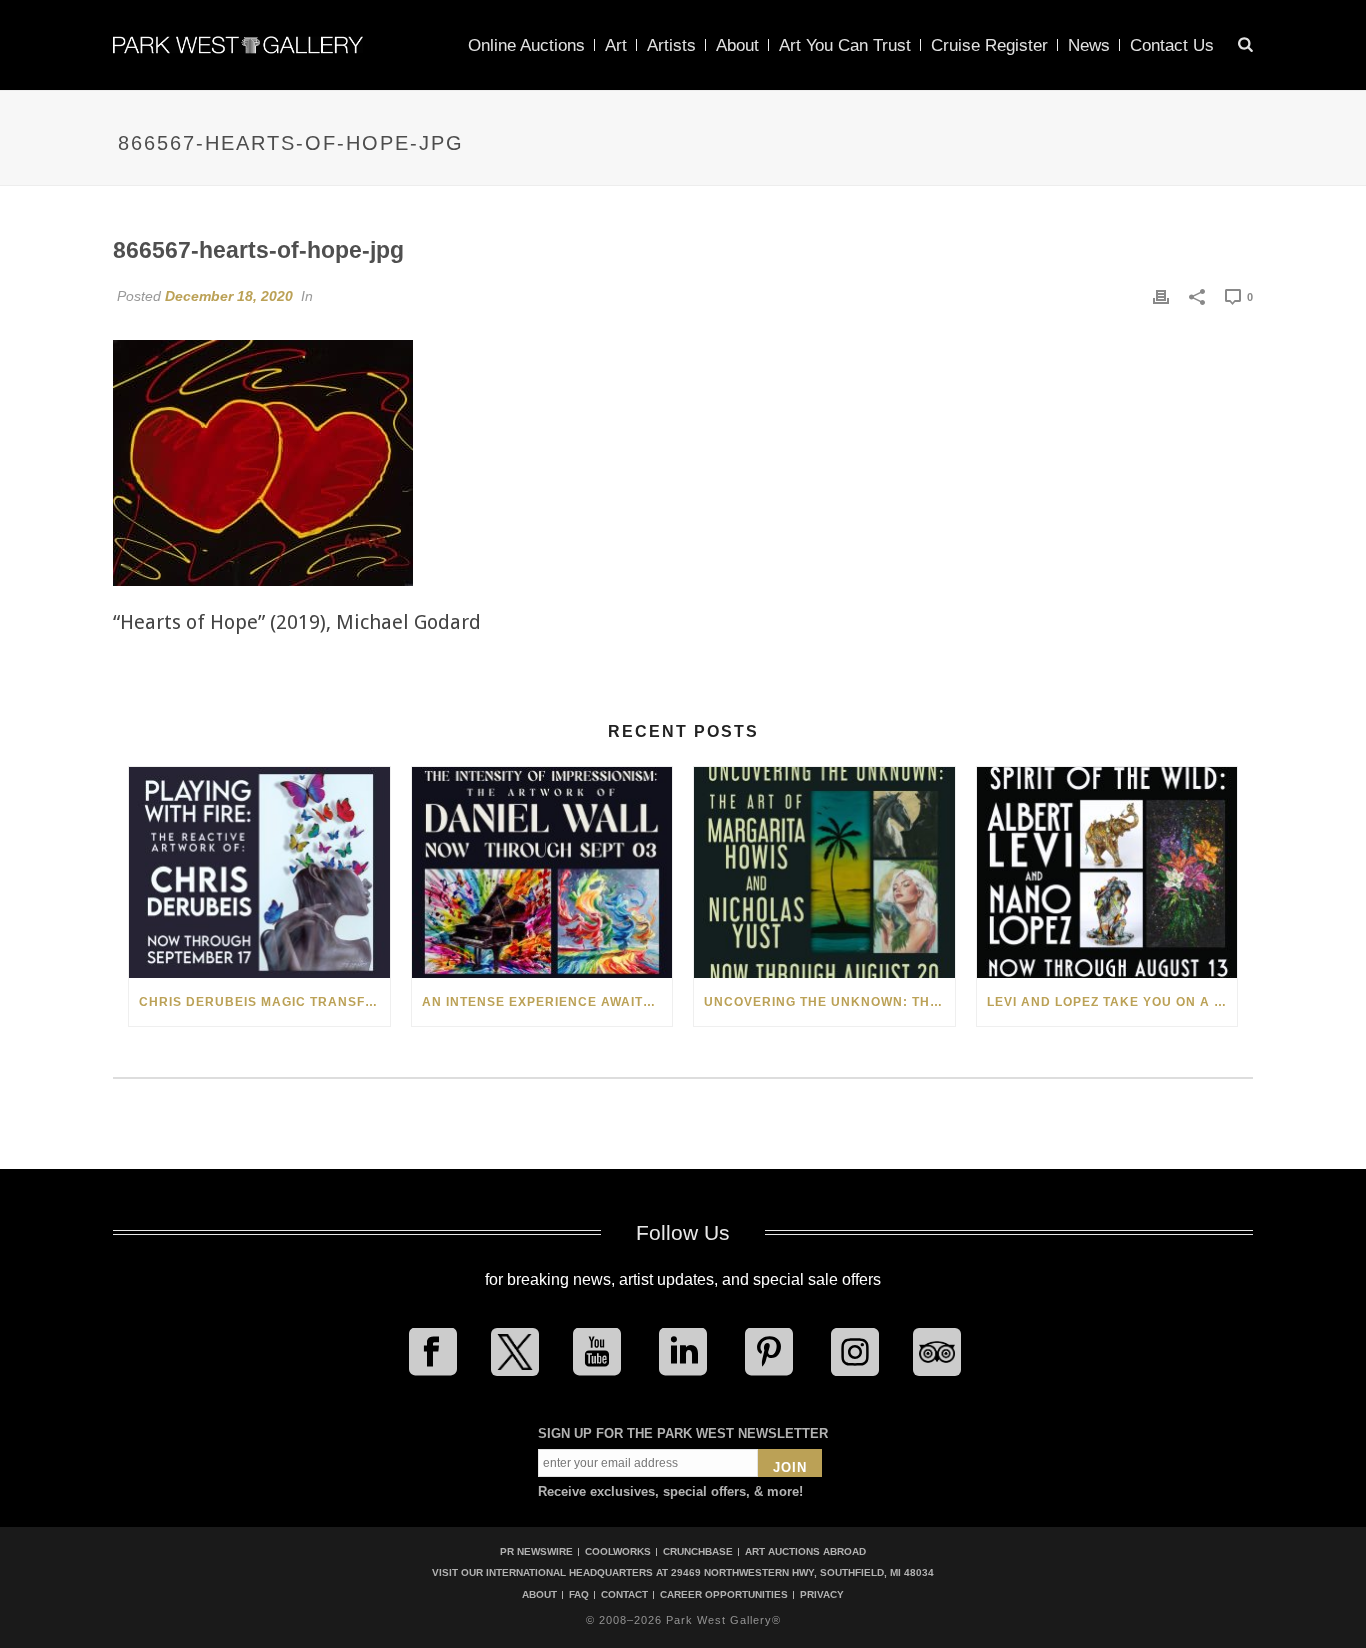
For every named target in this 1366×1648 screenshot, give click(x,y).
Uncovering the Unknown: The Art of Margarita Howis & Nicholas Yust (829, 1002)
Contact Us (1172, 45)
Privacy (822, 1595)
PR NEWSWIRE (536, 1551)
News (1089, 45)
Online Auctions (526, 45)
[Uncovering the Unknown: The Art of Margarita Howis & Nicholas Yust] (824, 872)
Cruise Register (989, 45)
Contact (624, 1595)
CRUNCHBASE (698, 1551)
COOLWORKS (618, 1551)
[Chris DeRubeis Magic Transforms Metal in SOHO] (259, 872)
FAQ (579, 1595)
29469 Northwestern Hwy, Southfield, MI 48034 (802, 1572)
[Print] (1161, 296)
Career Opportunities (724, 1595)
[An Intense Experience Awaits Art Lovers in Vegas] (542, 872)
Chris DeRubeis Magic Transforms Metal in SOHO (264, 1002)
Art (616, 45)
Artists (671, 45)
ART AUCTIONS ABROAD (805, 1551)
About (737, 45)
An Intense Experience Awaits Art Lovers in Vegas (547, 1002)
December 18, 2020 (229, 296)
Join (790, 1467)
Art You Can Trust (845, 45)
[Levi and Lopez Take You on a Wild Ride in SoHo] (1107, 872)
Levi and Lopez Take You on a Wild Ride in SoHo (1112, 1002)
